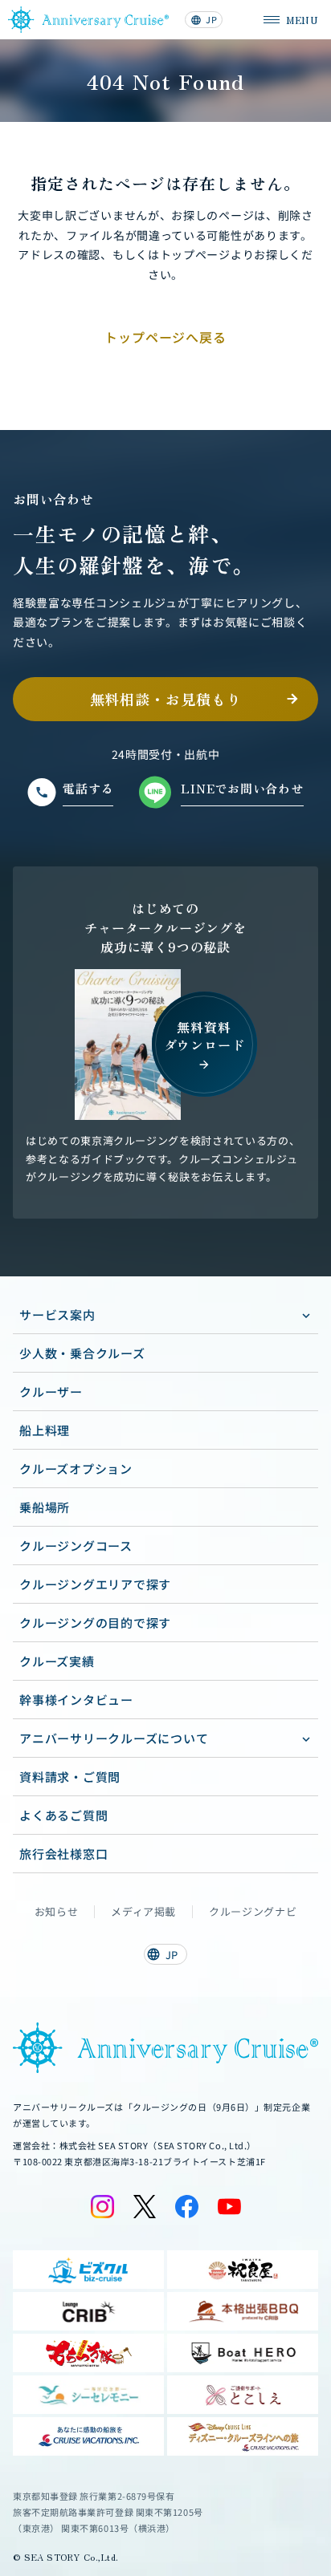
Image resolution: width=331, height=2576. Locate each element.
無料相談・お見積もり (166, 699)
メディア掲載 (143, 1912)
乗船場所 (45, 1507)
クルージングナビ (253, 1912)
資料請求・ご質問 (70, 1777)
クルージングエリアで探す (95, 1584)
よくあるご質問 (63, 1815)
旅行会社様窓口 (63, 1854)
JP (204, 19)
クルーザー (51, 1391)
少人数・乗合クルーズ (82, 1353)
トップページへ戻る (165, 337)
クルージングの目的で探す (95, 1623)
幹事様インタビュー (76, 1700)
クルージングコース (76, 1546)
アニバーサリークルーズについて (114, 1738)
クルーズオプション (76, 1469)
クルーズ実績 (57, 1661)
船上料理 (45, 1430)
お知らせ (57, 1912)
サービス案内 (57, 1314)
